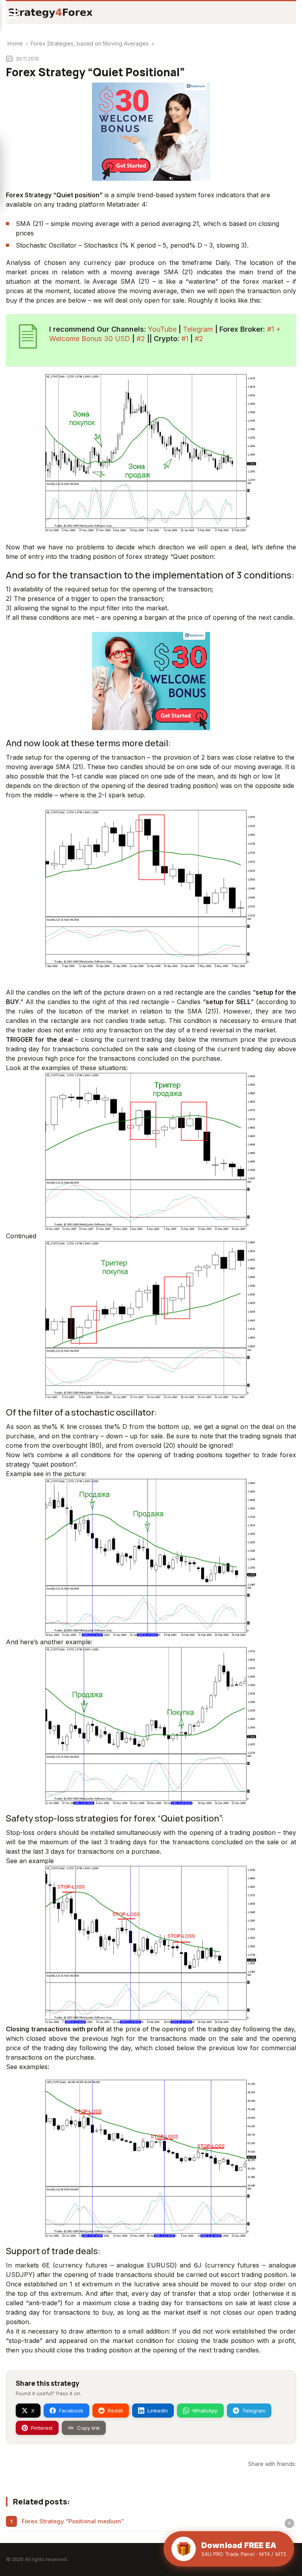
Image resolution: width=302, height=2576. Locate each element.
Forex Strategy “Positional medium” (73, 2521)
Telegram (198, 329)
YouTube (162, 329)
